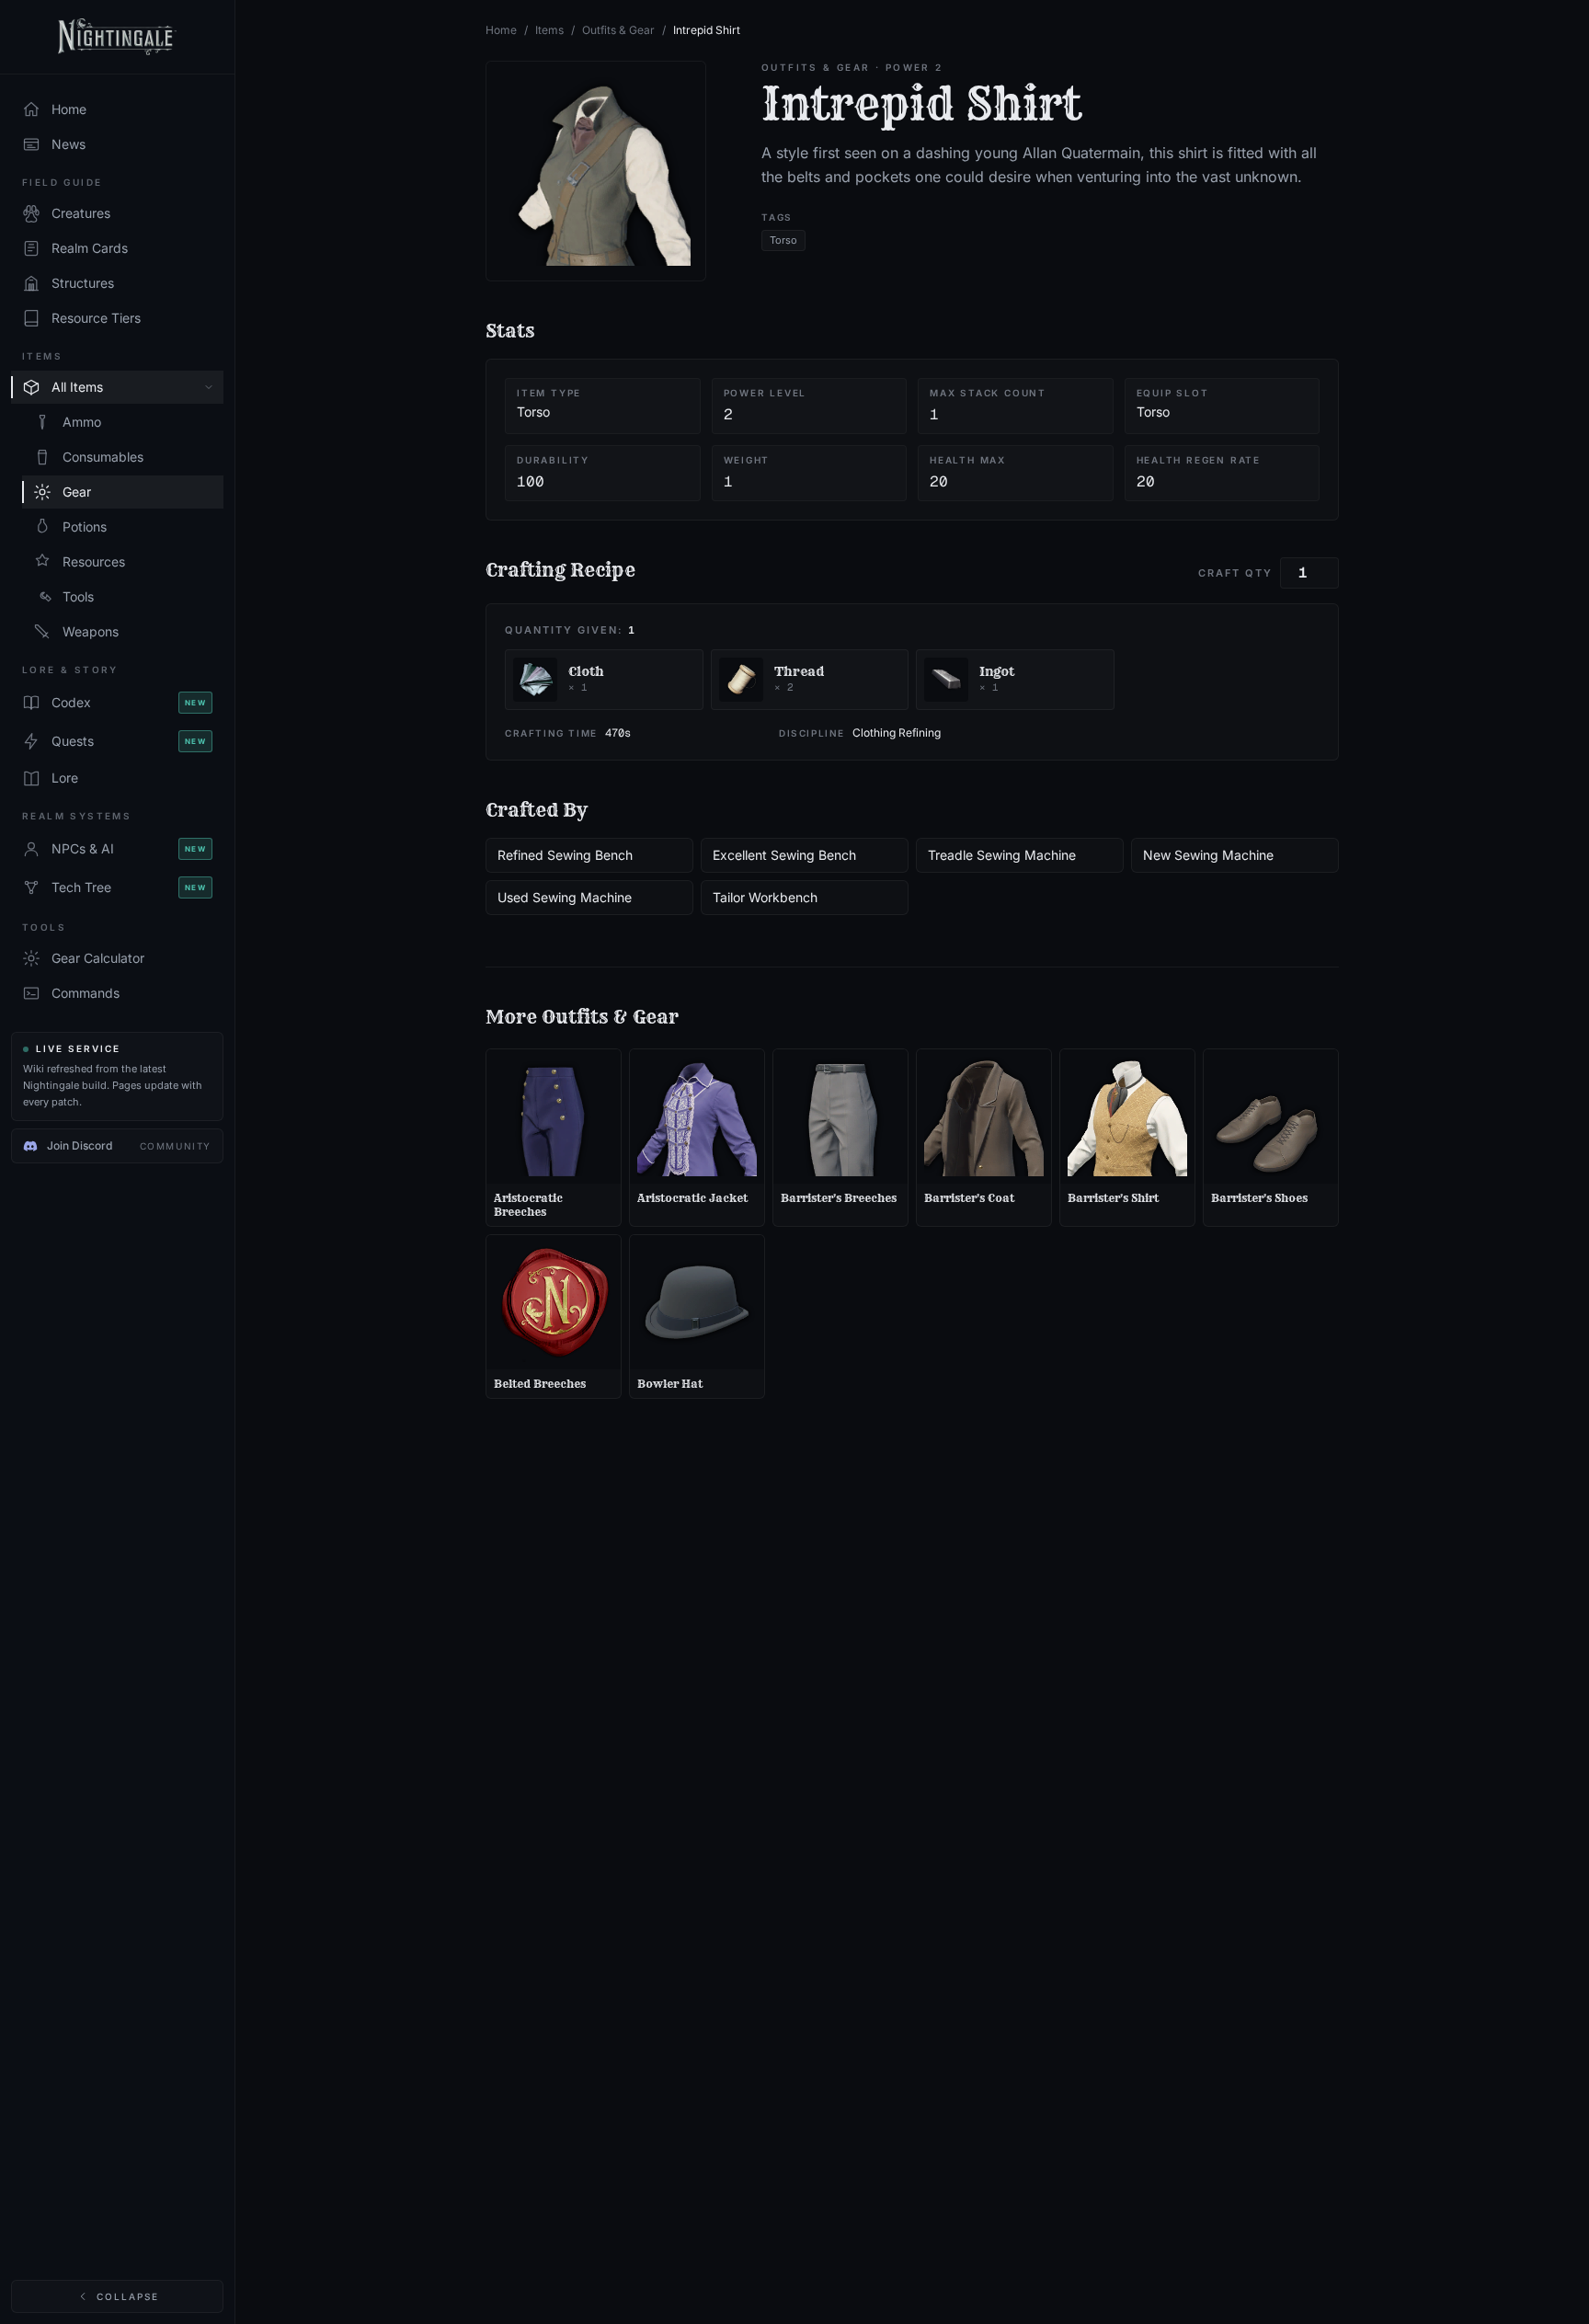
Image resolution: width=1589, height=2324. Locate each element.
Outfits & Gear (618, 30)
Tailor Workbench (765, 897)
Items (549, 30)
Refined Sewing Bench (565, 855)
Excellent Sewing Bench (784, 855)
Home (501, 30)
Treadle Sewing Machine (1002, 855)
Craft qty (1235, 573)
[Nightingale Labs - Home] (117, 37)
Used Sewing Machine (565, 897)
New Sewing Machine (1208, 855)
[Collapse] (209, 387)
